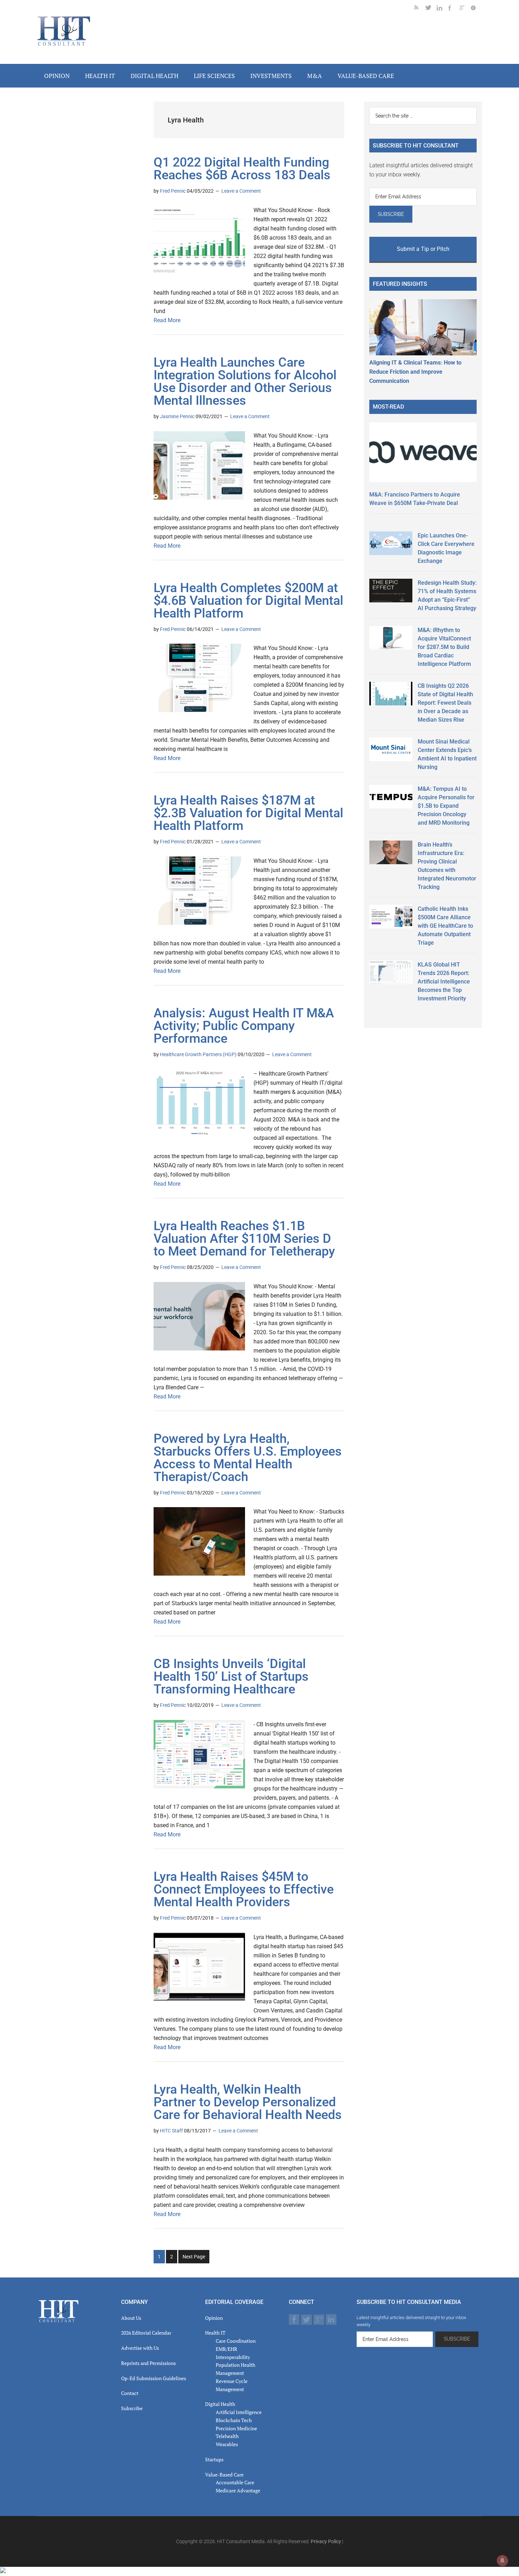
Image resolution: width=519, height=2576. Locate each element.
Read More (167, 320)
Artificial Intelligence (239, 2412)
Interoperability (233, 2357)
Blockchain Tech (234, 2420)
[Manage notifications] (502, 2560)
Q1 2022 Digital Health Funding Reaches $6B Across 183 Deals (242, 169)
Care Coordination (236, 2341)
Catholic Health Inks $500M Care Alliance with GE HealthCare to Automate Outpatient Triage (445, 926)
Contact (130, 2393)
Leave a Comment (241, 191)
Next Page (194, 2257)
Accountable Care (235, 2482)
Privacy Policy (326, 2541)
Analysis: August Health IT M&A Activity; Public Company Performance (244, 1026)
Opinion (214, 2318)
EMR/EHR (226, 2349)
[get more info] (476, 9)
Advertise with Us (140, 2348)
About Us (131, 2318)
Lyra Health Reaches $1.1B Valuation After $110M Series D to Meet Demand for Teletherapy (244, 1239)
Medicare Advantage (238, 2490)
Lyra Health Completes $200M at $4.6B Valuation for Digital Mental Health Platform (248, 601)
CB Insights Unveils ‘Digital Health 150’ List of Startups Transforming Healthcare (231, 1677)
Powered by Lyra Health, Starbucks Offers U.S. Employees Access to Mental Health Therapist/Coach (248, 1458)
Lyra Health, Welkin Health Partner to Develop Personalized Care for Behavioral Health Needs (248, 2102)
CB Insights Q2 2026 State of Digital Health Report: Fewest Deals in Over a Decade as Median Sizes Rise (445, 703)
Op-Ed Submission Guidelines (154, 2378)
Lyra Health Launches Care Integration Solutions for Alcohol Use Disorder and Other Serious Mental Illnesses (245, 381)
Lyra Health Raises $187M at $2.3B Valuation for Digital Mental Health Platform (248, 813)
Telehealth (227, 2436)
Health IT (215, 2333)
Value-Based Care (224, 2475)
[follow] (431, 9)
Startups (214, 2459)
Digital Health (220, 2404)
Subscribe (132, 2408)
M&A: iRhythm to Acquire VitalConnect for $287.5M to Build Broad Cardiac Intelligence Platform (444, 647)
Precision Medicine (236, 2428)
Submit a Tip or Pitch (423, 249)
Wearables (227, 2444)
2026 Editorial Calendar (146, 2333)
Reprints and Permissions (148, 2363)
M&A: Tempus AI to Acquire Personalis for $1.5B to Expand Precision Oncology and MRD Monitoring (446, 806)
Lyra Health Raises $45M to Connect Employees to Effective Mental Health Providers (244, 1889)
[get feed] (420, 9)
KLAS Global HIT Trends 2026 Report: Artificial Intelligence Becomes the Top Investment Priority (444, 982)
